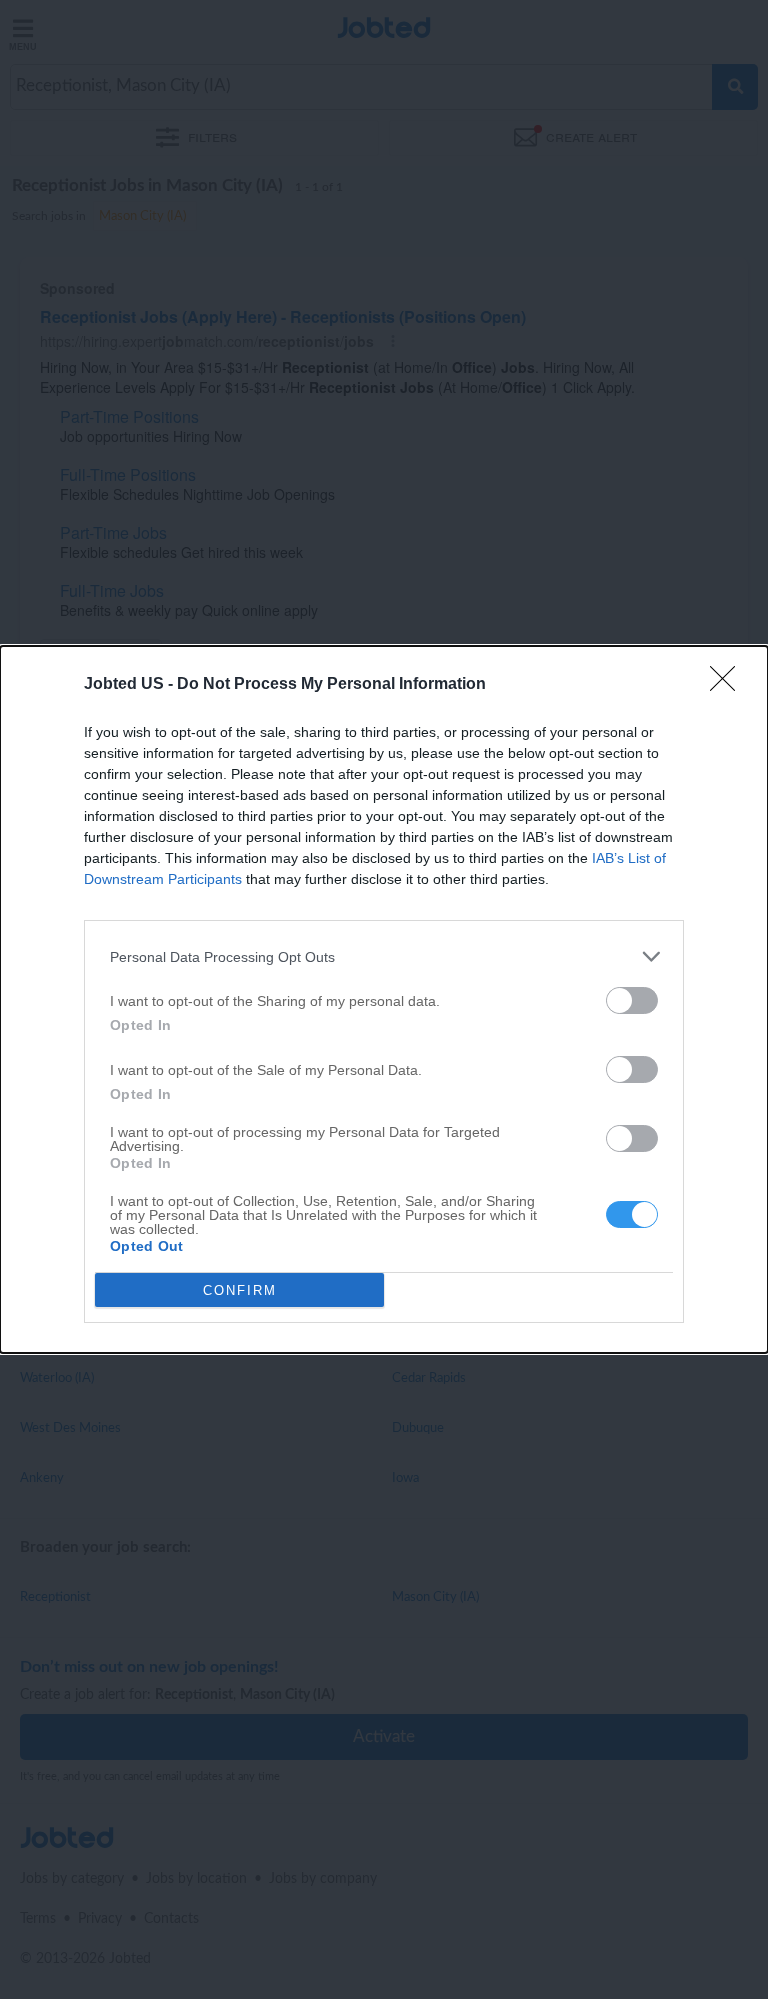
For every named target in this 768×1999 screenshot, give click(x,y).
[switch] (632, 1000)
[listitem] (384, 956)
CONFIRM (240, 1290)
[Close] (729, 685)
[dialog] (384, 999)
